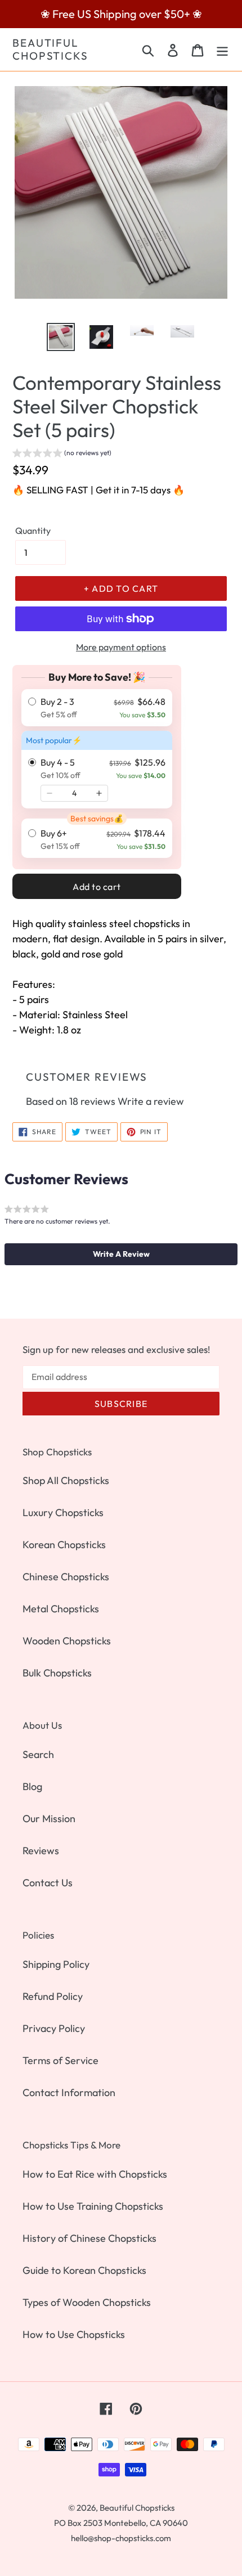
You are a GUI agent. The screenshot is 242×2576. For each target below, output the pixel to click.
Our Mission (49, 1819)
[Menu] (222, 49)
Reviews (41, 1851)
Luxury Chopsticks (63, 1512)
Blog (32, 1786)
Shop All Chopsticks (66, 1480)
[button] (62, 454)
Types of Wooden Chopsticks (87, 2302)
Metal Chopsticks (61, 1609)
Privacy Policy (54, 2028)
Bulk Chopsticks (57, 1673)
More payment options (121, 647)
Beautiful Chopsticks (50, 50)
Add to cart (97, 887)
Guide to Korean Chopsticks (84, 2270)
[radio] (97, 708)
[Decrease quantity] (50, 793)
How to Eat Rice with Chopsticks (95, 2174)
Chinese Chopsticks (66, 1577)
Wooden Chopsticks (67, 1641)
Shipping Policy (56, 1964)
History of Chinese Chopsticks (89, 2238)
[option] (61, 337)
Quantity (33, 531)
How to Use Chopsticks (74, 2334)
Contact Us (48, 1883)
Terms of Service (60, 2060)
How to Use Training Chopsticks (93, 2206)
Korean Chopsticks (64, 1545)
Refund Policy (53, 1996)
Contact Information (69, 2092)
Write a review (151, 1101)
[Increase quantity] (99, 793)
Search (38, 1754)
